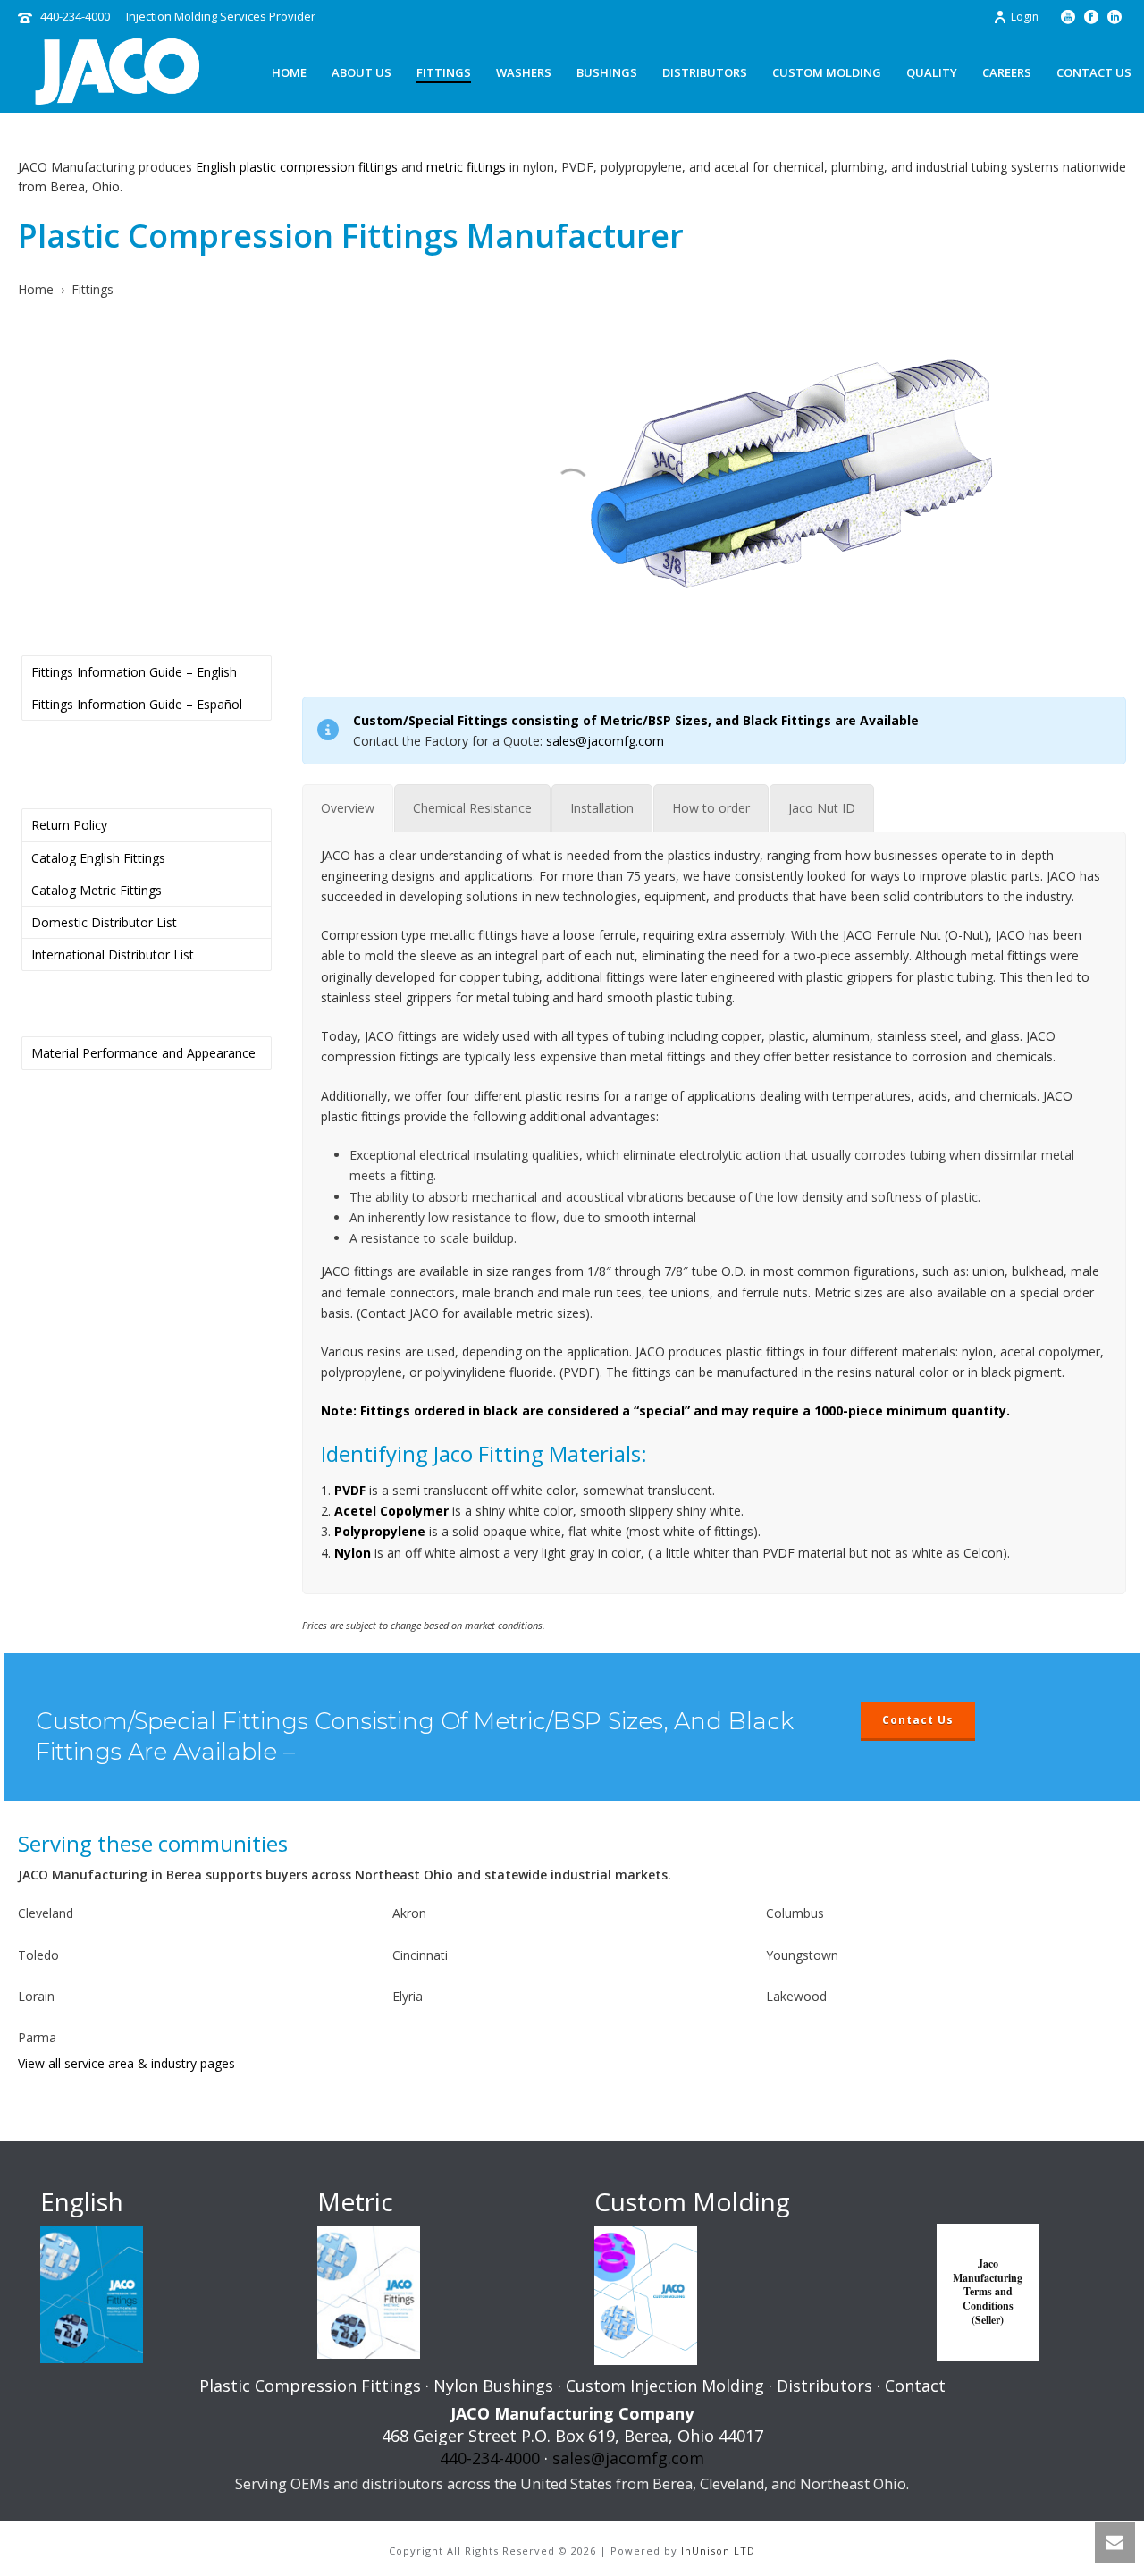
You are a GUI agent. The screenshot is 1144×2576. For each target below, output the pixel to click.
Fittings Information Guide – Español (137, 704)
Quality (932, 72)
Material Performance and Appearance (143, 1053)
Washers (524, 72)
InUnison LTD (718, 2551)
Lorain (36, 1996)
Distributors (705, 72)
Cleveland (46, 1913)
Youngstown (802, 1955)
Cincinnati (420, 1955)
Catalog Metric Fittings (97, 890)
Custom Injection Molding (665, 2386)
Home (289, 72)
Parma (37, 2037)
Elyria (408, 1996)
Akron (409, 1913)
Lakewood (796, 1996)
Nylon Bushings (493, 2386)
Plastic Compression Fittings (310, 2386)
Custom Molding (827, 72)
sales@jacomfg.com (605, 741)
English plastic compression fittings (297, 167)
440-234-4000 (75, 16)
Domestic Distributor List (104, 922)
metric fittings (466, 167)
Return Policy (69, 825)
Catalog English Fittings (98, 858)
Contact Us (1094, 72)
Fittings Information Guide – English (134, 672)
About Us (362, 72)
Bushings (607, 72)
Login (1025, 17)
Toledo (38, 1955)
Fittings (444, 72)
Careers (1007, 72)
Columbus (795, 1913)
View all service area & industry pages (126, 2063)
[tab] (348, 808)
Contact (915, 2386)
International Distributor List (113, 954)
